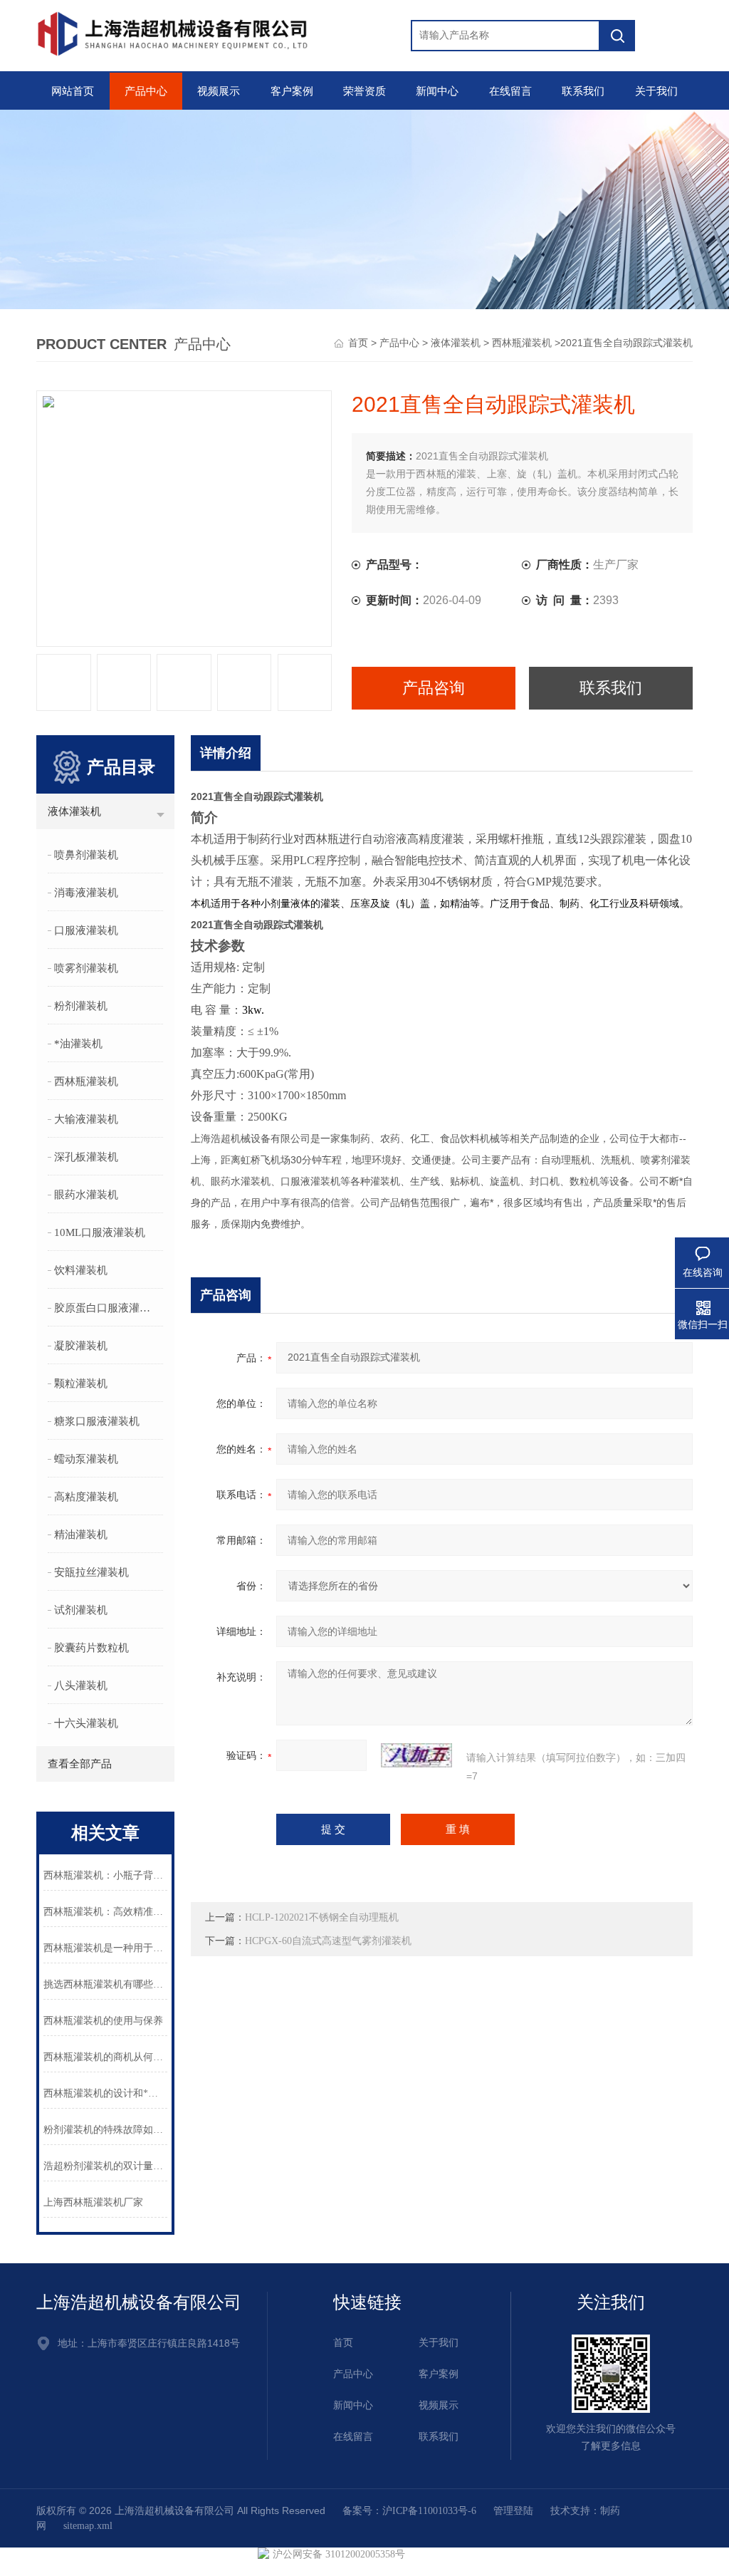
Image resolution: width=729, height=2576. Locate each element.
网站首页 (73, 91)
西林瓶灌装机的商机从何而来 (105, 2057)
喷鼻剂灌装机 (86, 855)
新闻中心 (437, 91)
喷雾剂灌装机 (86, 968)
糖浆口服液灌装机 (97, 1421)
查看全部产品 (80, 1764)
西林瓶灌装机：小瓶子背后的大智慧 (105, 1875)
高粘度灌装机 (86, 1497)
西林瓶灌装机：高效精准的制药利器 (105, 1912)
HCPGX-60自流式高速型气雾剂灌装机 (328, 1941)
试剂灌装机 (81, 1610)
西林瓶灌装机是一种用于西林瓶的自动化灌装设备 (105, 1948)
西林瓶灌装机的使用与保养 (103, 2021)
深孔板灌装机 (86, 1157)
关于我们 (656, 91)
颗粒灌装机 (81, 1383)
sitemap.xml (88, 2526)
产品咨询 (434, 688)
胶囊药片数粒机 (91, 1648)
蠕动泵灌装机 (86, 1459)
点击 (161, 815)
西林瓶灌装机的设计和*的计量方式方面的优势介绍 (105, 2093)
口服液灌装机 (86, 930)
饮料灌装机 (81, 1270)
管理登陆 (513, 2511)
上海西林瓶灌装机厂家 (93, 2202)
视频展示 (219, 91)
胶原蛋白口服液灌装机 (107, 1308)
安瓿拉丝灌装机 (91, 1572)
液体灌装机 (456, 343)
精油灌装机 (81, 1534)
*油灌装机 (78, 1044)
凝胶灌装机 (81, 1346)
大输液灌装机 (86, 1119)
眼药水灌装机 (86, 1195)
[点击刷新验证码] (416, 1755)
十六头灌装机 (86, 1723)
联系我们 (583, 91)
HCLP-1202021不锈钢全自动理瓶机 (322, 1917)
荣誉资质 (364, 91)
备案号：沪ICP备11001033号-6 (409, 2511)
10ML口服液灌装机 (100, 1232)
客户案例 (292, 91)
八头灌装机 (81, 1686)
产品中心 (146, 91)
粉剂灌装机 (81, 1006)
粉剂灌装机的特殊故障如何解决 (105, 2130)
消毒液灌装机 (86, 893)
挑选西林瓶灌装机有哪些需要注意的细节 (105, 1984)
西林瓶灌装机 (522, 343)
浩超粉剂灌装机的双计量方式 (105, 2166)
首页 (358, 343)
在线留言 (510, 91)
